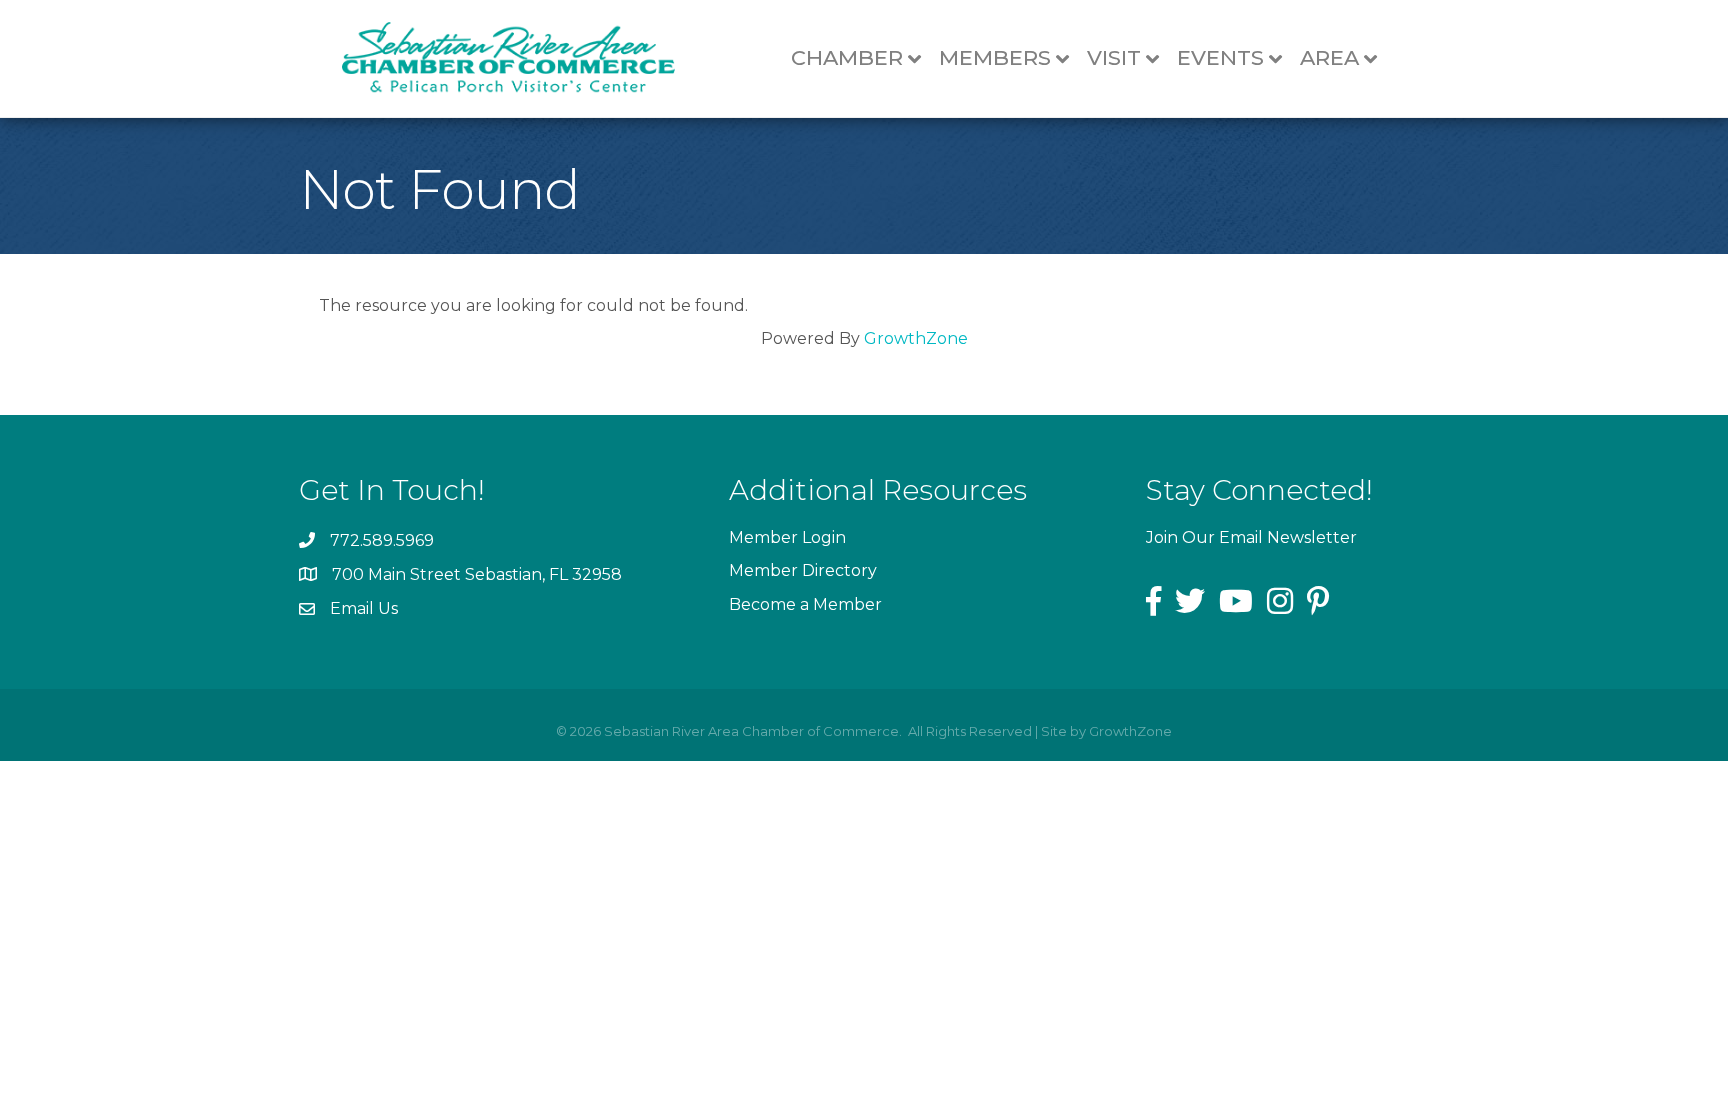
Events (1220, 57)
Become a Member (805, 604)
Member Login (787, 537)
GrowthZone (916, 338)
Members (995, 57)
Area (1329, 57)
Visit (1114, 57)
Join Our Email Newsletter (1251, 537)
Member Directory (803, 570)
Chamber (847, 57)
